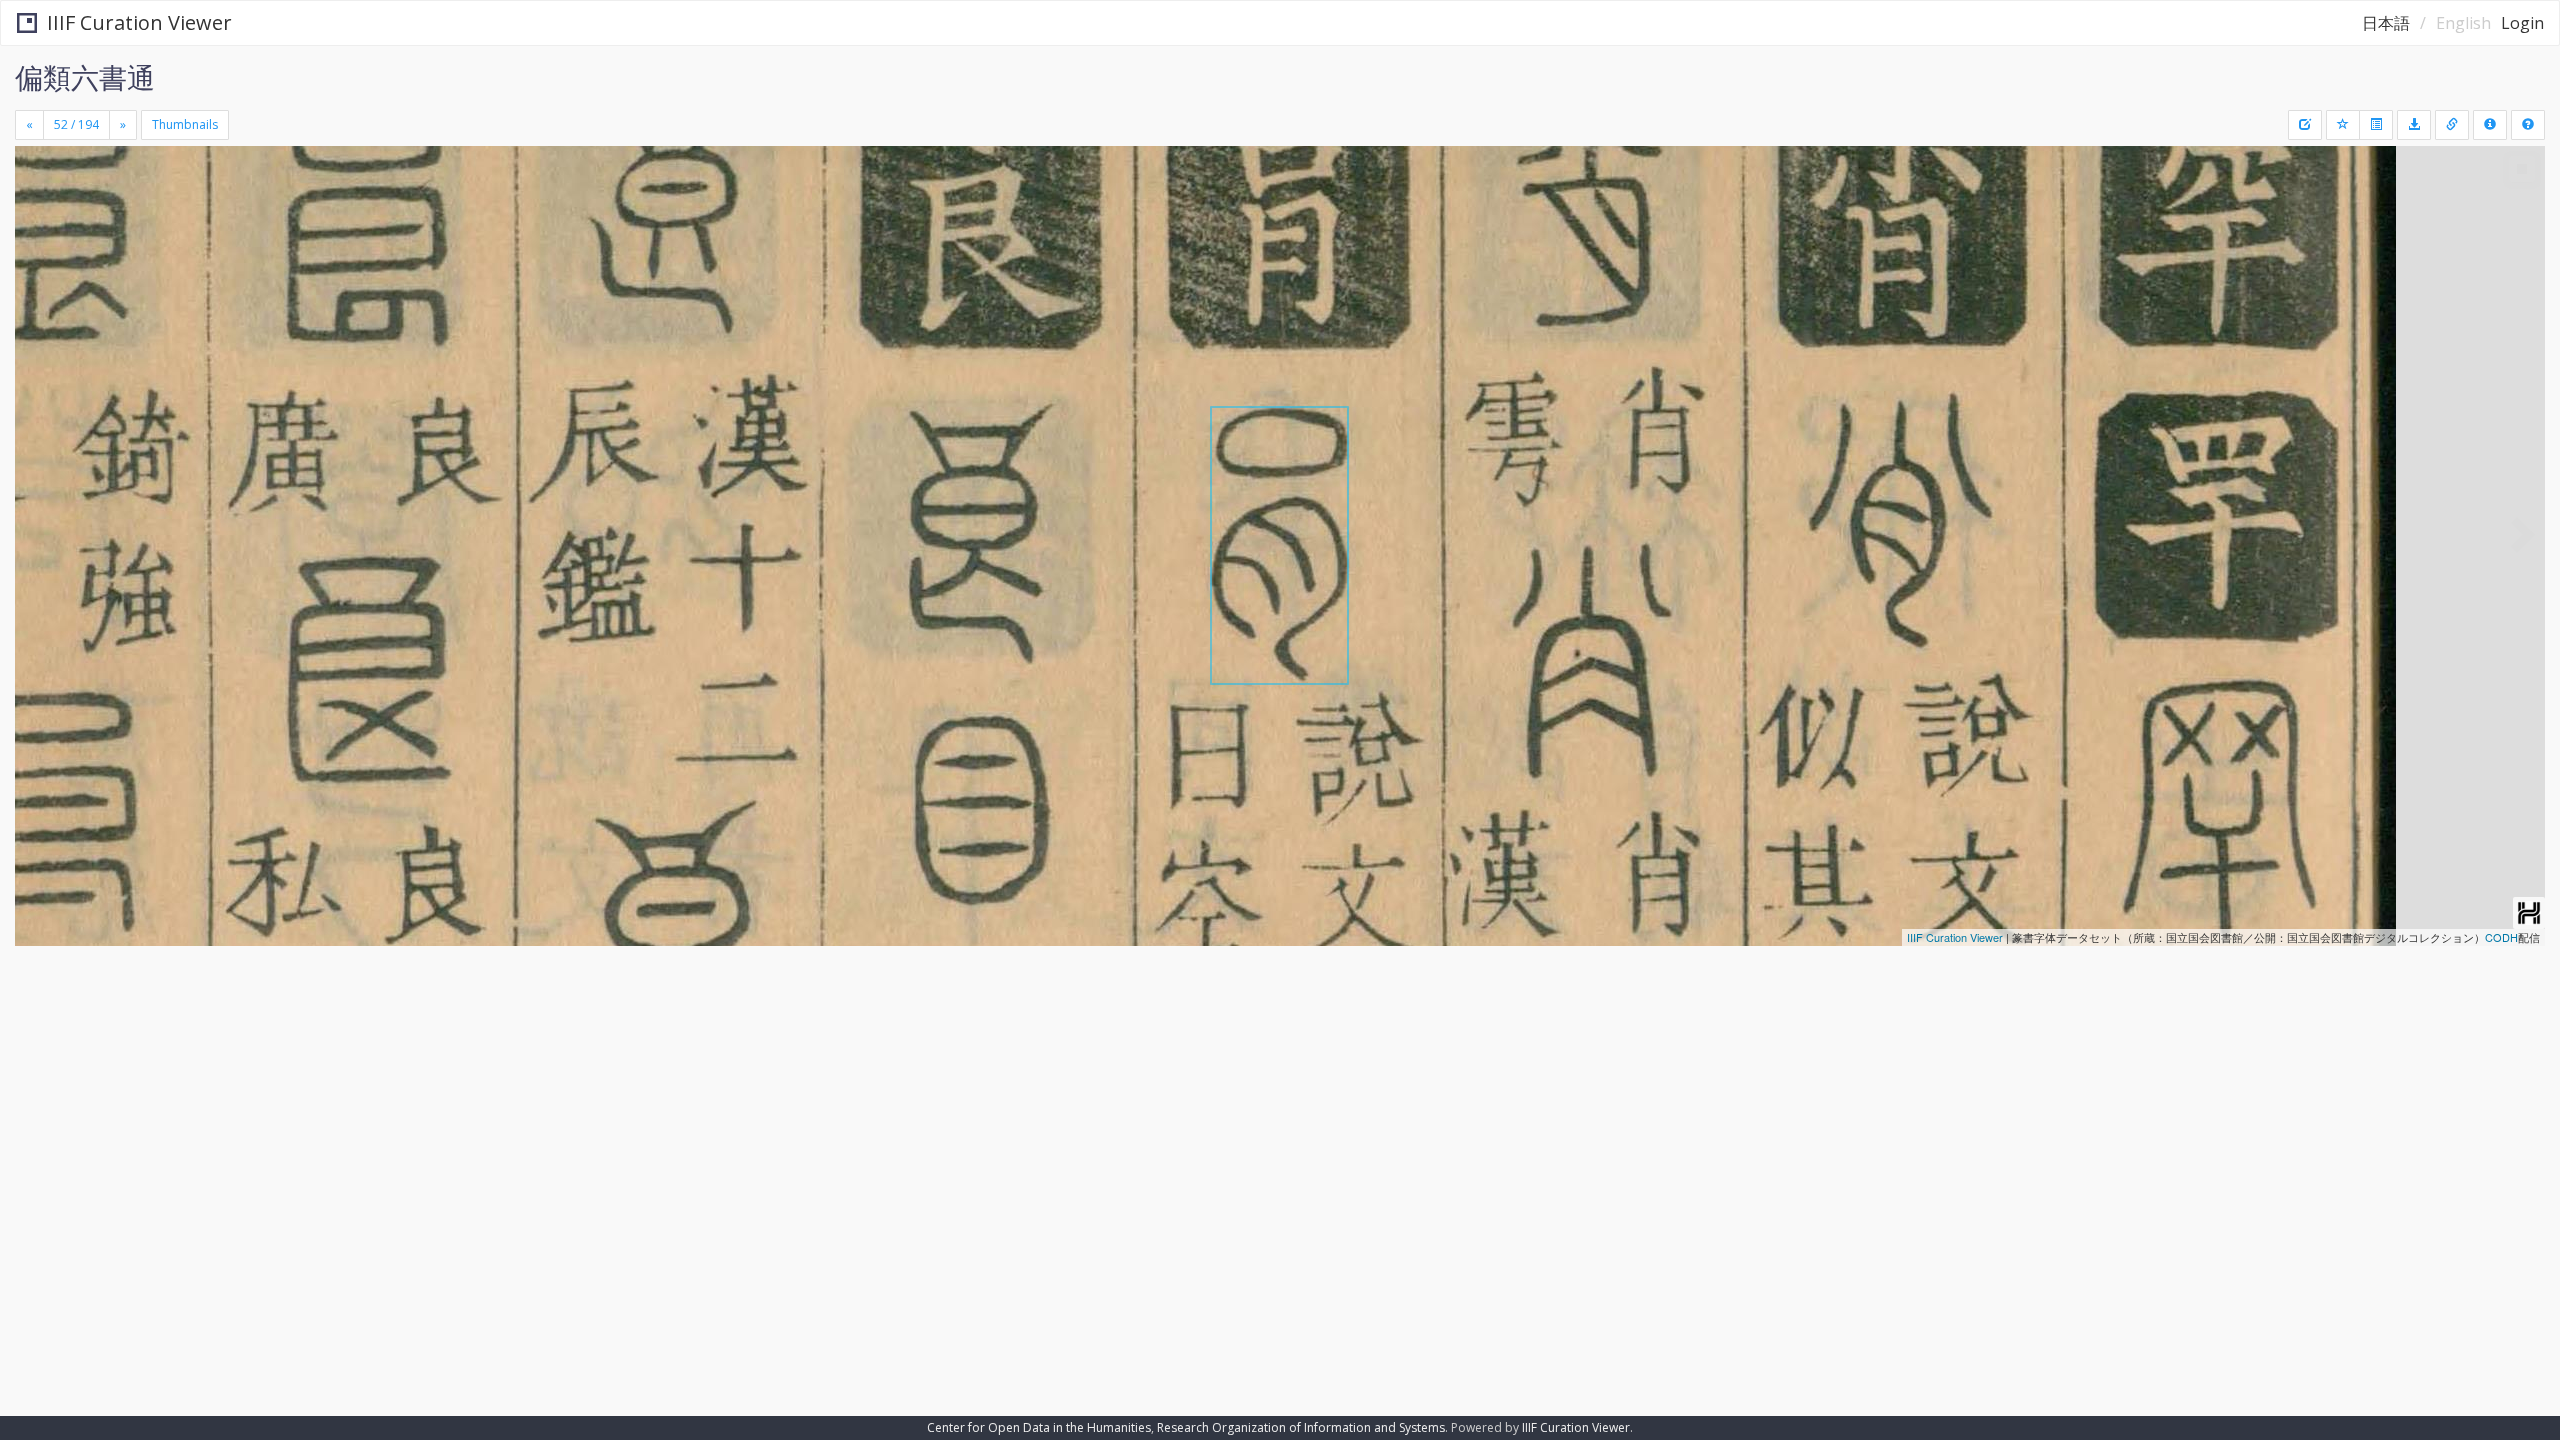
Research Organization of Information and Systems (1301, 1427)
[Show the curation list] (2376, 125)
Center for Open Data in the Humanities (1039, 1427)
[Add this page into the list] (2343, 125)
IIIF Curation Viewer (139, 22)
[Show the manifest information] (2490, 125)
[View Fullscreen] (38, 231)
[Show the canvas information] (2452, 125)
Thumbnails (185, 124)
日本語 (2386, 23)
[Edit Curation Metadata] (2305, 125)
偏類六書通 (85, 77)
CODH (2501, 937)
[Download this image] (2414, 125)
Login (2522, 23)
